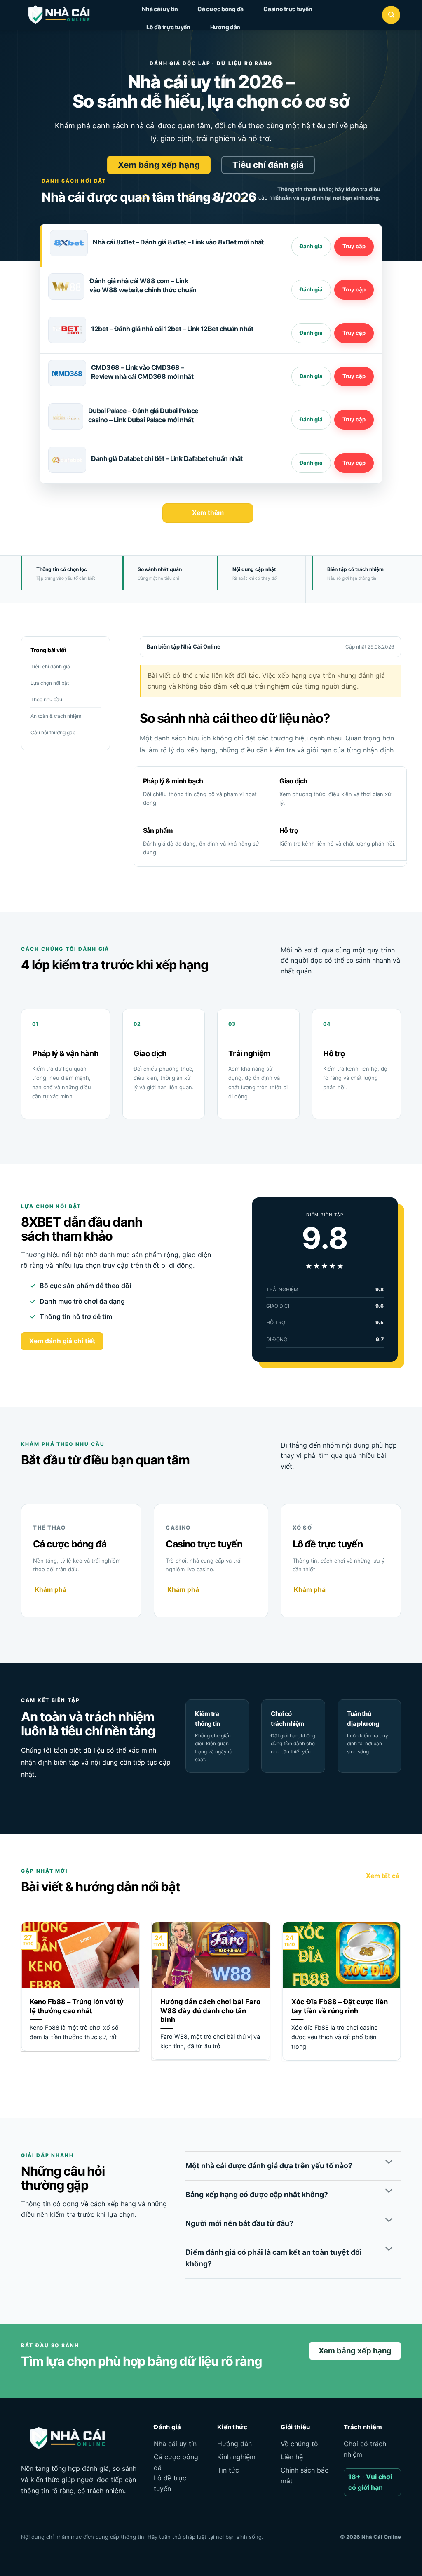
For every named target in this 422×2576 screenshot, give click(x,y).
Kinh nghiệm (236, 2457)
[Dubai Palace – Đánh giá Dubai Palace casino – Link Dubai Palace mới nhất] (66, 416)
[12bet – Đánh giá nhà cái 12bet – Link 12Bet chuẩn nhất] (67, 330)
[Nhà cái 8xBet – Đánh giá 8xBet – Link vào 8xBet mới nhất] (69, 243)
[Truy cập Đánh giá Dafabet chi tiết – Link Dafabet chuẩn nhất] (354, 463)
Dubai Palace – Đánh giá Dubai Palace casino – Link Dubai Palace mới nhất (143, 415)
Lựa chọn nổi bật (50, 683)
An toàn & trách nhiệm (56, 716)
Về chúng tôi (300, 2444)
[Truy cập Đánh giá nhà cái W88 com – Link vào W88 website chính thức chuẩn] (354, 290)
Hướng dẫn (225, 27)
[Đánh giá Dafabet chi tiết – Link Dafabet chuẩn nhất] (67, 460)
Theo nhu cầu (46, 699)
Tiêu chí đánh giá (50, 666)
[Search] (391, 15)
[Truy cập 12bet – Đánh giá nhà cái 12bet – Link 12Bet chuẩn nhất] (354, 333)
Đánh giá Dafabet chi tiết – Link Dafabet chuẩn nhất (167, 458)
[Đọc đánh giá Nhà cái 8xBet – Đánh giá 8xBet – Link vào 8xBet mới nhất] (311, 247)
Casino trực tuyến (288, 9)
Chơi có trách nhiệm (365, 2449)
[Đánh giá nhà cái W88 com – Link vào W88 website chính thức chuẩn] (66, 287)
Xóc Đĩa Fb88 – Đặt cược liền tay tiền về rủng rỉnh (340, 2006)
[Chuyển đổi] (389, 2163)
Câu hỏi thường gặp (53, 732)
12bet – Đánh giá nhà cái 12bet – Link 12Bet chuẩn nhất (172, 329)
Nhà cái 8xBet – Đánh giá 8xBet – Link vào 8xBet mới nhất (178, 242)
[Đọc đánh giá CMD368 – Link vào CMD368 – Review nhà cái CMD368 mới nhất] (311, 376)
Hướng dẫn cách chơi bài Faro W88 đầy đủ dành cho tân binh (210, 2011)
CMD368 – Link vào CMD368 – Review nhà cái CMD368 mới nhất (142, 372)
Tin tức (228, 2470)
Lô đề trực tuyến (168, 27)
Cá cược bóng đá (220, 9)
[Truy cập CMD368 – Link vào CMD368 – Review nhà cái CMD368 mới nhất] (354, 376)
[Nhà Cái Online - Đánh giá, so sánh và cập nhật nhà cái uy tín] (66, 15)
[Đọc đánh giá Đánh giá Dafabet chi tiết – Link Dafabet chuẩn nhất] (311, 463)
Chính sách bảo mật (305, 2475)
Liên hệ (292, 2457)
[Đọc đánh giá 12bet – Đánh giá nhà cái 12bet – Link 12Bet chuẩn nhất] (311, 333)
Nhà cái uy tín (160, 9)
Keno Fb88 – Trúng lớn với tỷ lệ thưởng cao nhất (77, 2006)
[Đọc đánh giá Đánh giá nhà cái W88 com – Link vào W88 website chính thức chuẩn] (311, 290)
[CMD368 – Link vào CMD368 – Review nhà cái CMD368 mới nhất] (67, 373)
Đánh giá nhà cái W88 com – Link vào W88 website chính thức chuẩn (143, 285)
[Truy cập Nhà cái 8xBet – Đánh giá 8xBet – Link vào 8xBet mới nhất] (354, 247)
